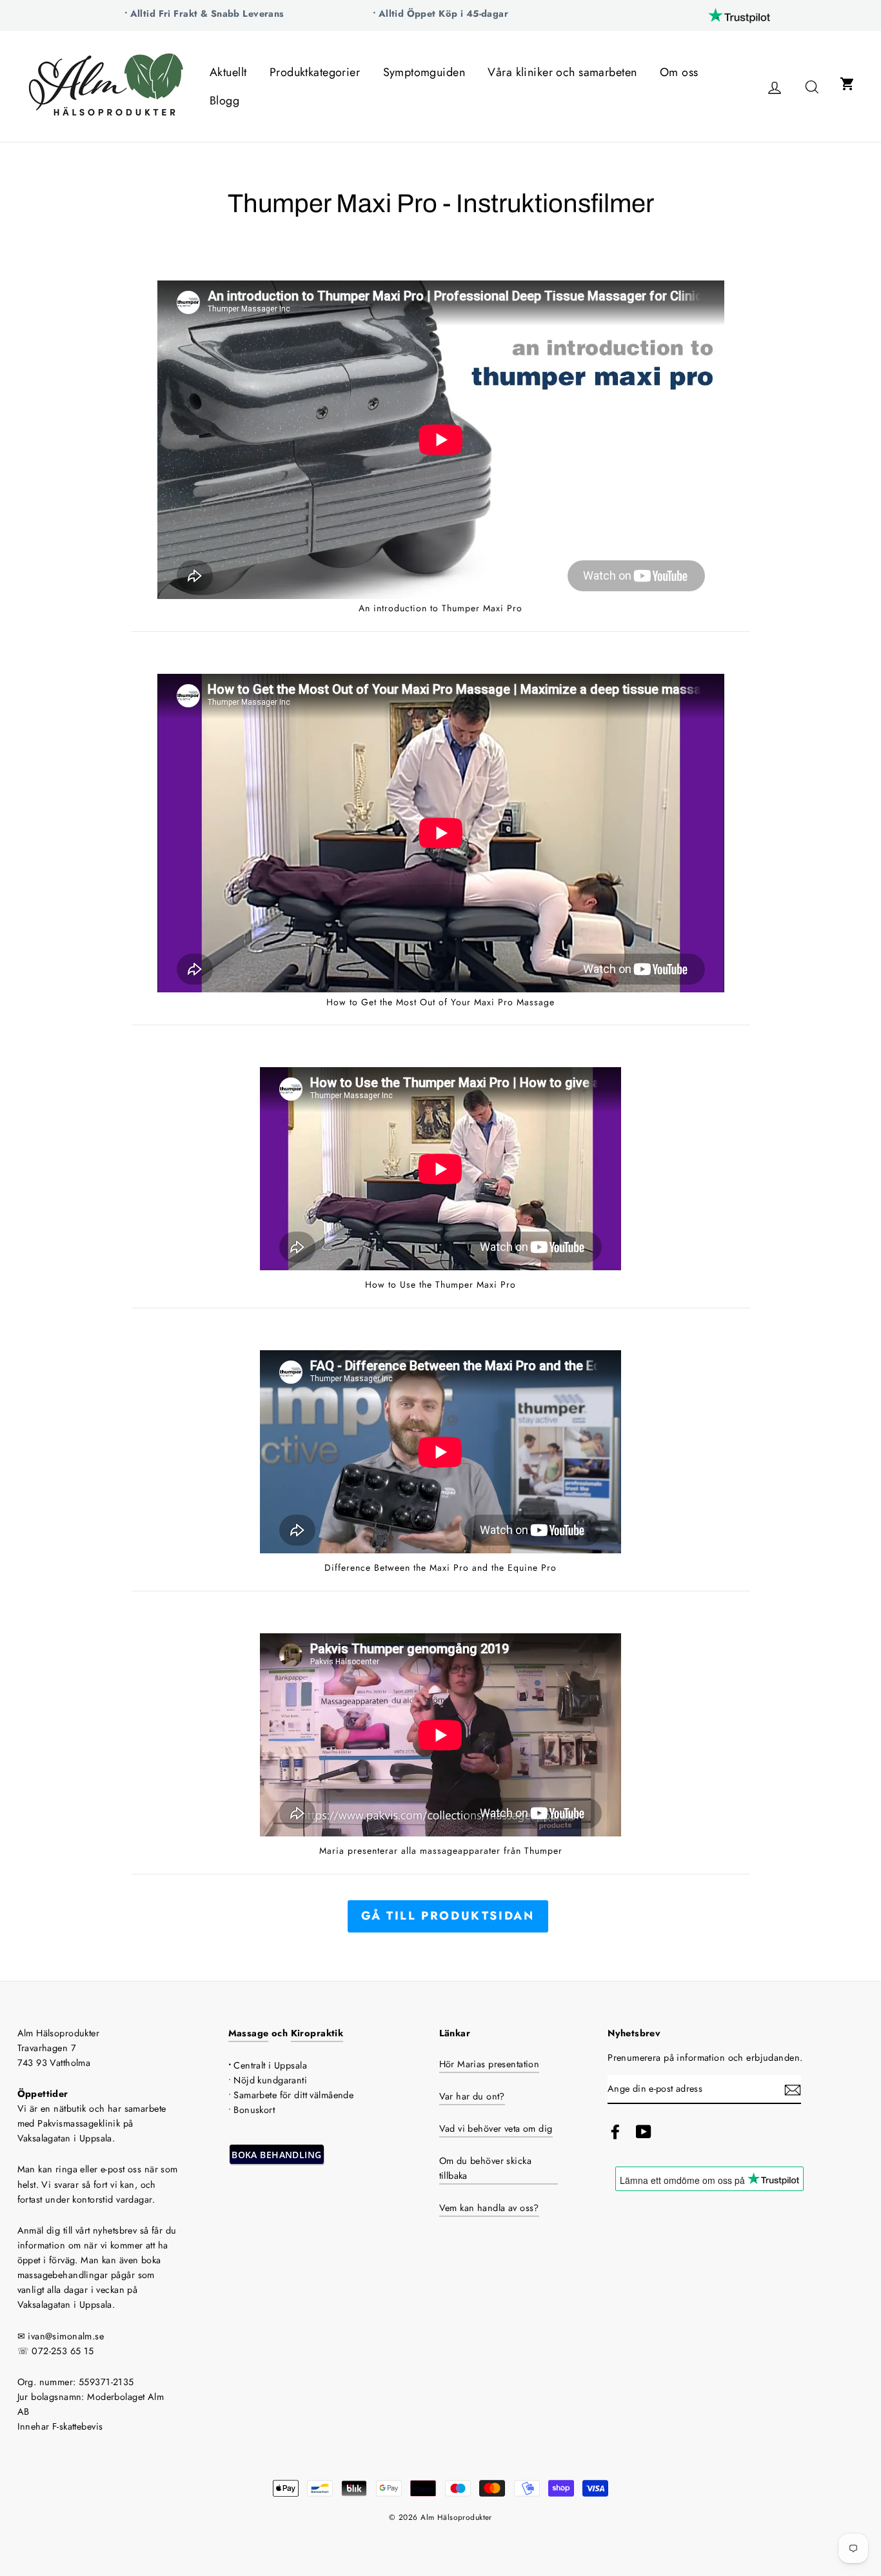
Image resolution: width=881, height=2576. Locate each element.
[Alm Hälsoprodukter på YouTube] (644, 2131)
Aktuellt (228, 72)
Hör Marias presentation (490, 2064)
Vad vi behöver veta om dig (496, 2129)
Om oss (679, 72)
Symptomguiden (424, 72)
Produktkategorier (315, 72)
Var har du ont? (472, 2096)
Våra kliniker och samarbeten (562, 72)
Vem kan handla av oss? (489, 2208)
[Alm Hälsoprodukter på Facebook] (615, 2131)
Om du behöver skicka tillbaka (486, 2168)
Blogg (224, 101)
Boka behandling (276, 2155)
